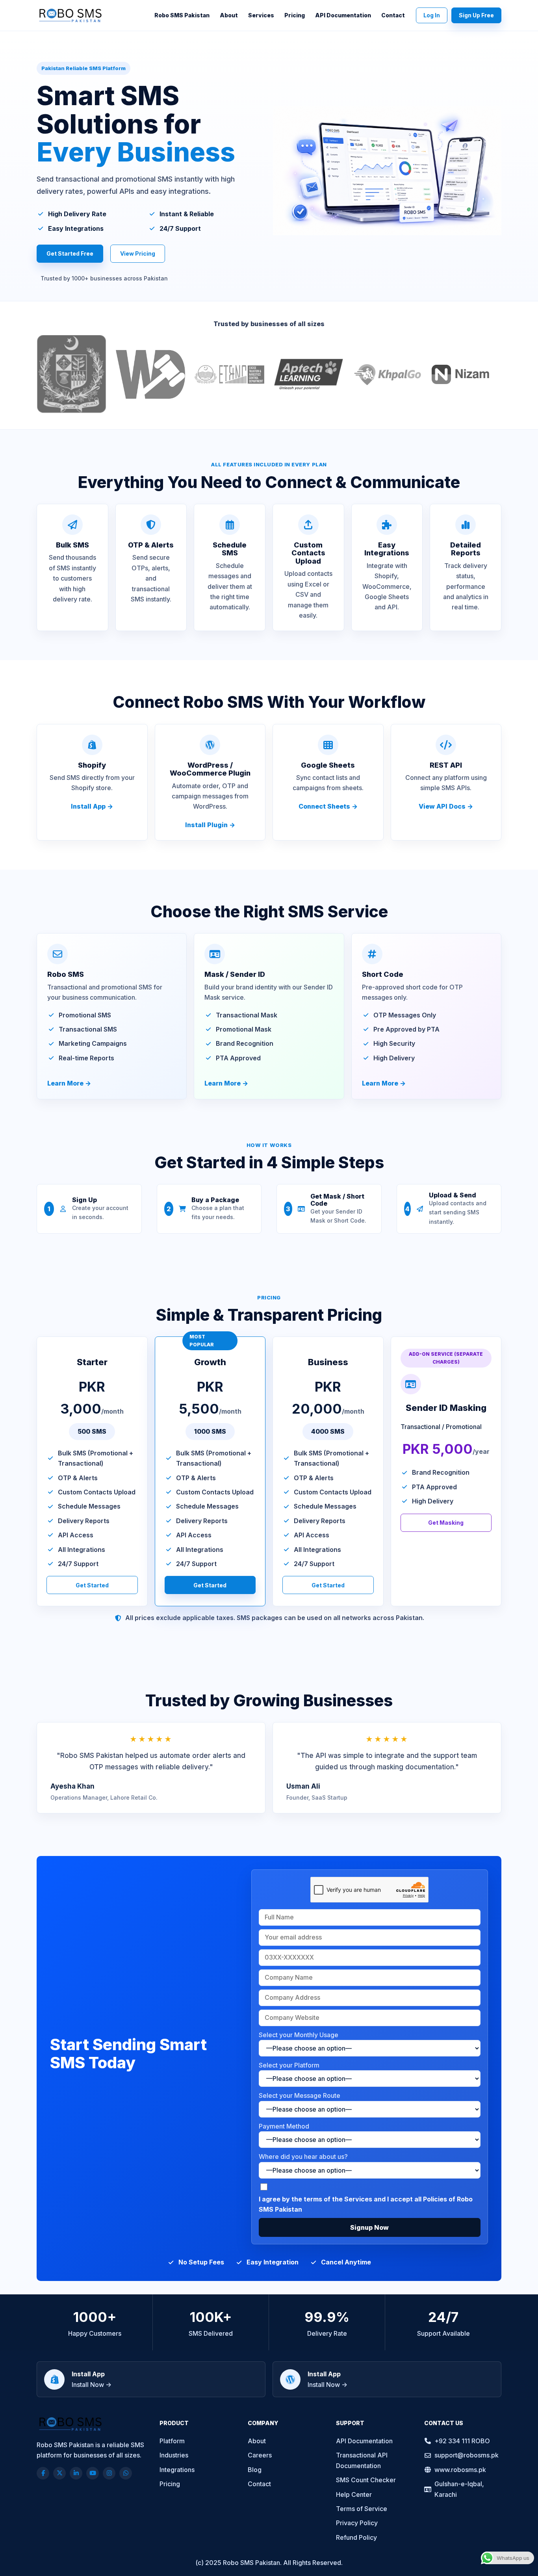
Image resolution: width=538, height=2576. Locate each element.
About (229, 15)
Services (261, 15)
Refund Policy (356, 2537)
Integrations (177, 2470)
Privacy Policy (357, 2523)
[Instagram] (109, 2473)
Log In (432, 15)
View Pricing (138, 253)
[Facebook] (43, 2473)
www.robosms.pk (460, 2470)
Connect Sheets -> (328, 806)
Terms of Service (362, 2509)
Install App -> (92, 806)
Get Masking (446, 1523)
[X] (59, 2473)
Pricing (295, 15)
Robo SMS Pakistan (182, 15)
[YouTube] (93, 2473)
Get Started (92, 1585)
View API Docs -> (446, 806)
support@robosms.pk (467, 2455)
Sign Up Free (476, 15)
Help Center (354, 2494)
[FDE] (71, 377)
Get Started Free (70, 253)
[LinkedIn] (76, 2473)
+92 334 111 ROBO (462, 2441)
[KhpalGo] (388, 377)
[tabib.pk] (467, 377)
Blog (255, 2470)
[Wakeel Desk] (151, 377)
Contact (393, 15)
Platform (172, 2441)
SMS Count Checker (366, 2480)
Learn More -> (69, 1083)
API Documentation (343, 15)
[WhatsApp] (126, 2473)
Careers (260, 2455)
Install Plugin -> (210, 825)
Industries (174, 2455)
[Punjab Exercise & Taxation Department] (229, 377)
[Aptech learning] (309, 377)
